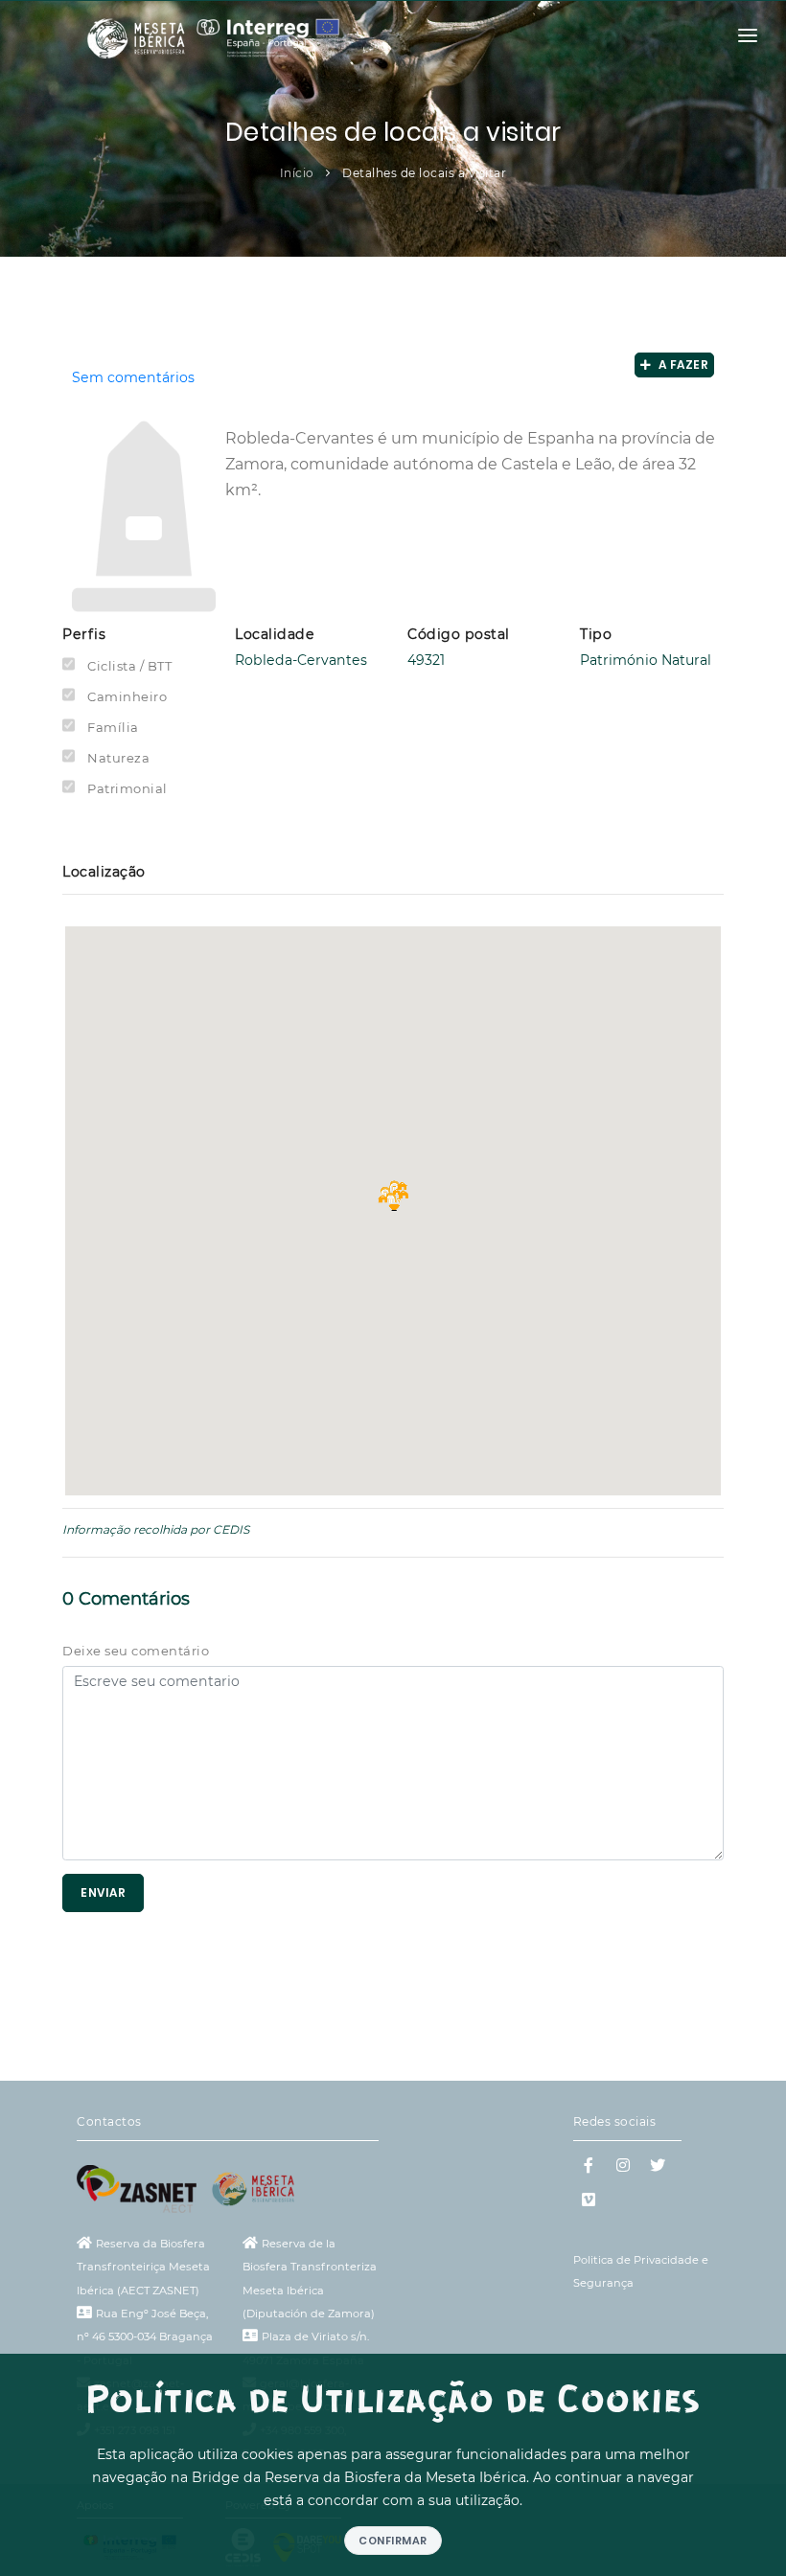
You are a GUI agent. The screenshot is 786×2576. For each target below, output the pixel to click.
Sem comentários (133, 377)
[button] (393, 1196)
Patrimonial (127, 788)
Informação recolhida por (136, 1529)
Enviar (103, 1892)
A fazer (681, 365)
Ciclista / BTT (129, 666)
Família (113, 727)
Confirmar (393, 2541)
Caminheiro (127, 696)
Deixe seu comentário (136, 1651)
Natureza (118, 758)
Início (297, 173)
